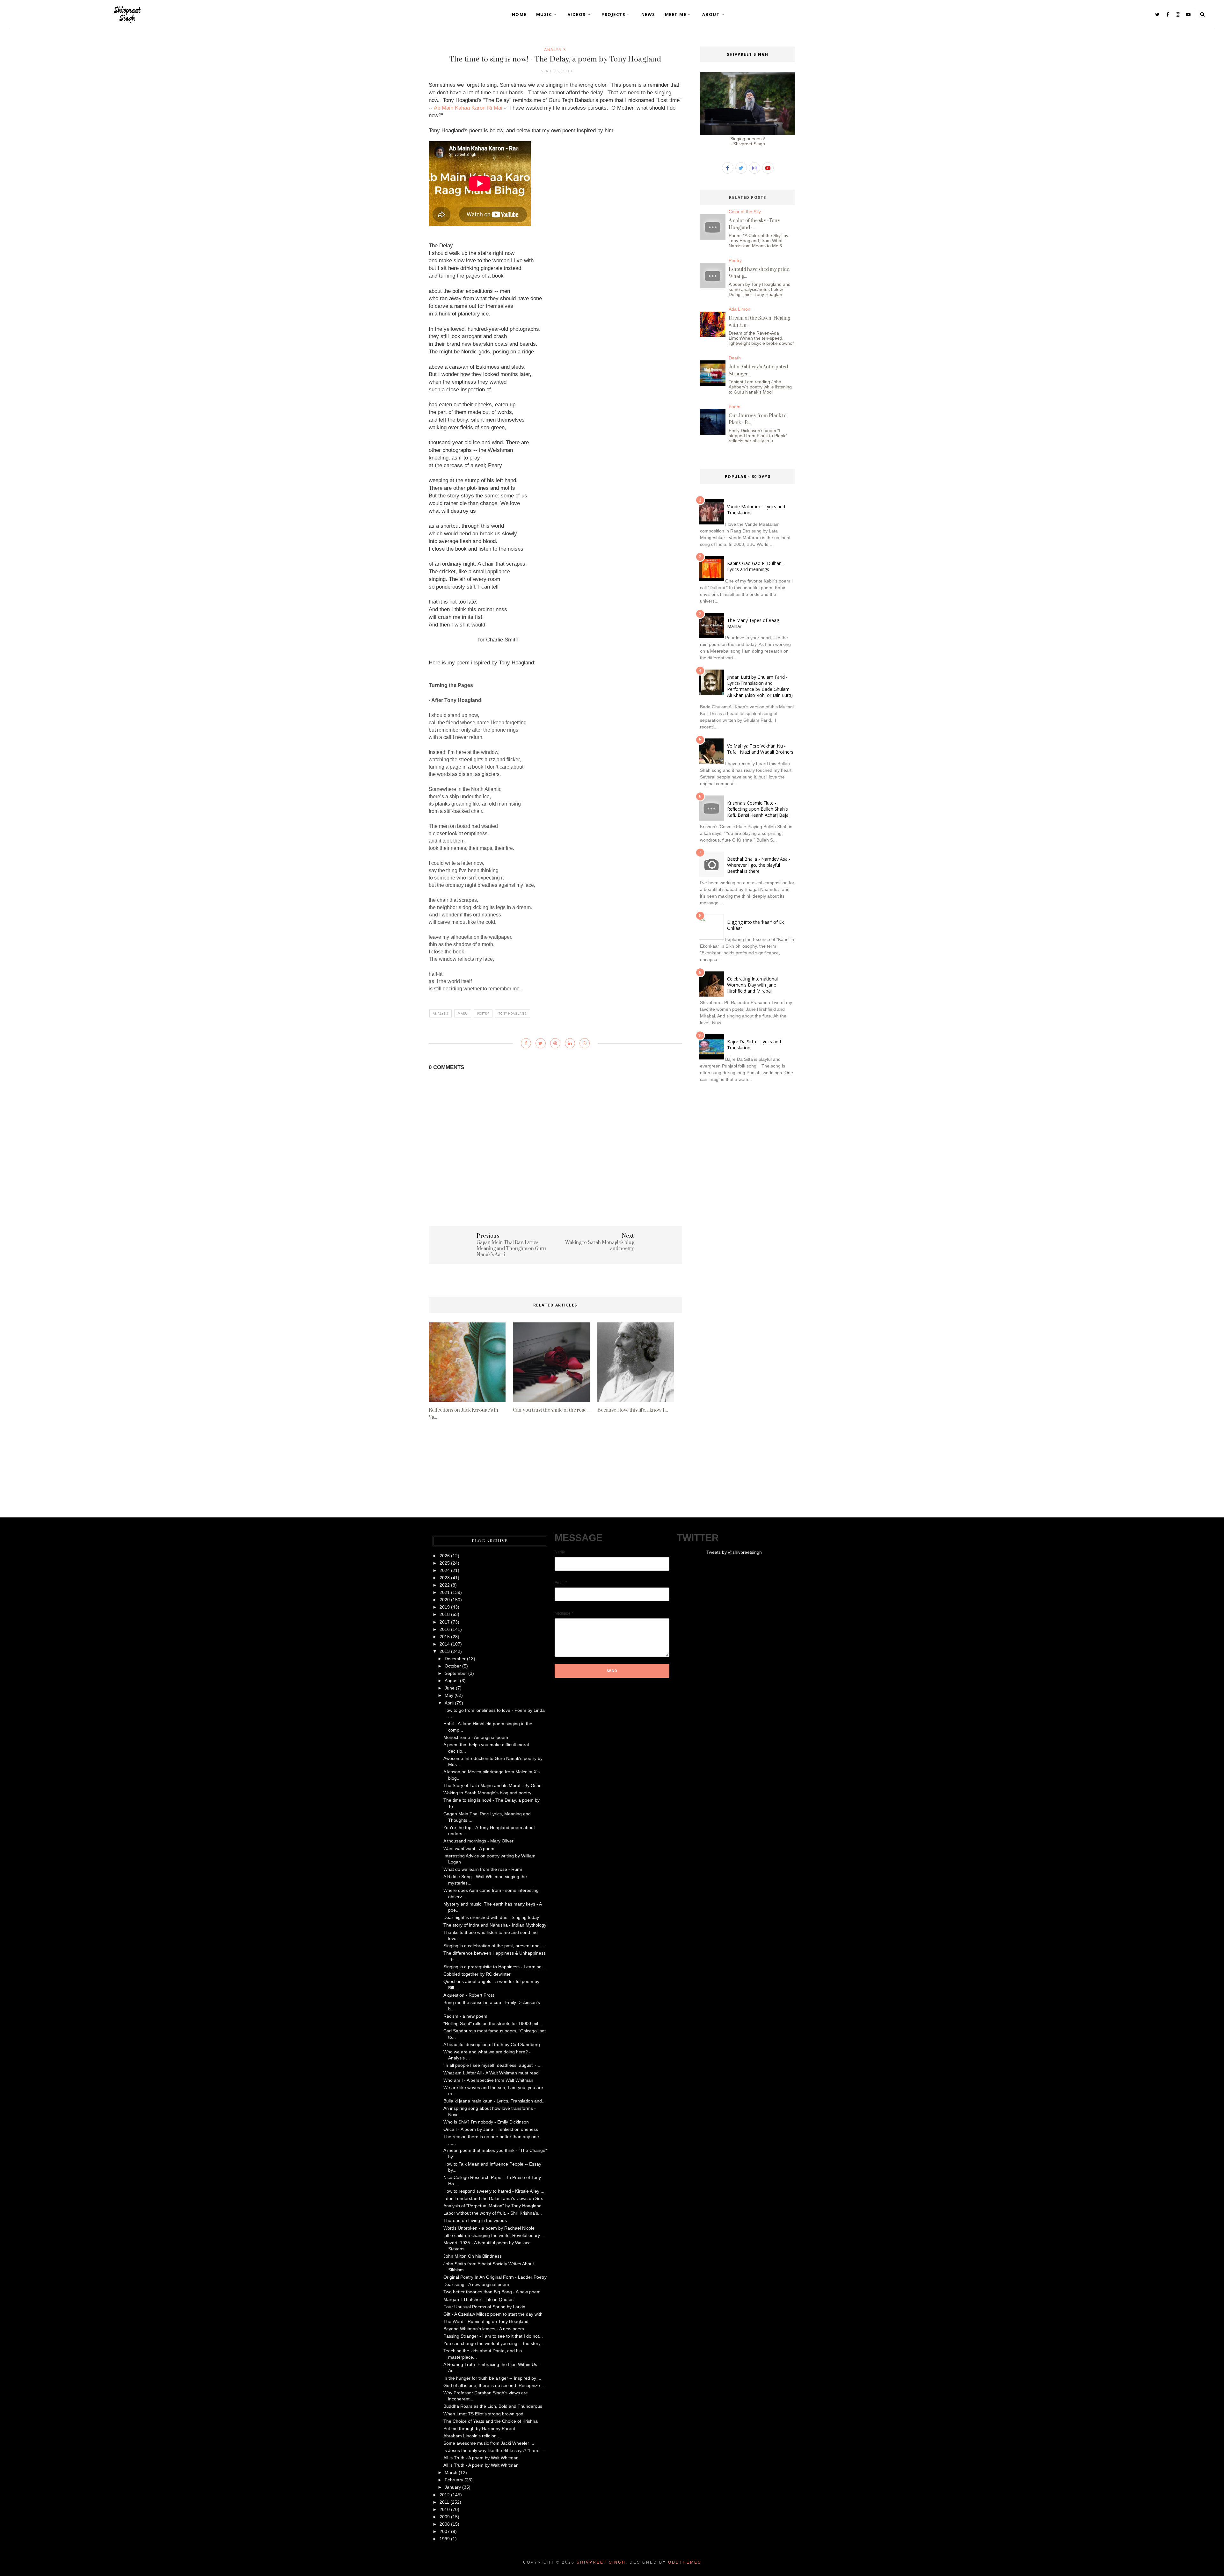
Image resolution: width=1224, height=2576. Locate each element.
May (449, 1695)
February (454, 2480)
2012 (445, 2495)
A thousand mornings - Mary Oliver (478, 1841)
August (452, 1681)
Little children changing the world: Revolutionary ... (494, 2235)
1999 (445, 2539)
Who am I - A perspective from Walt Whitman (488, 2080)
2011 (444, 2502)
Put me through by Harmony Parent (479, 2428)
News (648, 14)
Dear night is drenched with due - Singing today (491, 1917)
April (449, 1703)
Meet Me (676, 14)
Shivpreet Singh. (602, 2562)
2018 (445, 1614)
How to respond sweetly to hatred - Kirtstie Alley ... (494, 2191)
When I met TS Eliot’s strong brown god (483, 2414)
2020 (445, 1600)
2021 (445, 1592)
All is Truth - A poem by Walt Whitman (481, 2458)
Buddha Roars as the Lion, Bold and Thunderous (493, 2406)
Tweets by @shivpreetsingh (734, 1552)
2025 (445, 1563)
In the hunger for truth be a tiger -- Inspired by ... (492, 2378)
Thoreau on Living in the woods (475, 2220)
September (456, 1673)
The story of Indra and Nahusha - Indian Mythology (495, 1925)
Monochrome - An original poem (476, 1737)
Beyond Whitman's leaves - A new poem (484, 2329)
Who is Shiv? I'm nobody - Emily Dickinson (486, 2122)
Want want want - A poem (469, 1849)
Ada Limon (739, 309)
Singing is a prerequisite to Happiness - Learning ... (495, 1967)
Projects (613, 14)
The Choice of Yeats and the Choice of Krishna (491, 2421)
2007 (445, 2531)
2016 (445, 1629)
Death (735, 358)
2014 (445, 1644)
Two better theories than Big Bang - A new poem (492, 2292)
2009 (445, 2517)
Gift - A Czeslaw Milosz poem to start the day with (493, 2314)
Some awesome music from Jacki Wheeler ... (489, 2443)
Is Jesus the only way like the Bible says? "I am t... (494, 2450)
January (453, 2487)
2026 (445, 1556)
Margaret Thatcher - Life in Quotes (478, 2299)
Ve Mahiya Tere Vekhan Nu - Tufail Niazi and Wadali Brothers (760, 749)
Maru (463, 1013)
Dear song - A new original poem (476, 2284)
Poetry (483, 1013)
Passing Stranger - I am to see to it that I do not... (493, 2336)
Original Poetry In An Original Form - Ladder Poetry (495, 2277)
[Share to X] (541, 1043)
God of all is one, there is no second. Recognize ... (494, 2385)
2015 (445, 1637)
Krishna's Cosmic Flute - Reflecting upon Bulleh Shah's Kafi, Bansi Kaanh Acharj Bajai (758, 809)
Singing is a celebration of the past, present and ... (494, 1946)
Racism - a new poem (465, 2016)
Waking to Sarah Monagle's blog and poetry (487, 1793)
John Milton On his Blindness (473, 2256)
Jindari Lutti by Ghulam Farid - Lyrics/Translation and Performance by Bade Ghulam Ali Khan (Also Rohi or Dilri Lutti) (760, 686)
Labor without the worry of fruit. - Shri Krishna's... (493, 2213)
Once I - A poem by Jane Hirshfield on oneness (491, 2129)
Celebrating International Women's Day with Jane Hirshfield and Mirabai (752, 985)
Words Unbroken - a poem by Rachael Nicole (489, 2228)
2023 (445, 1578)
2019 (445, 1607)
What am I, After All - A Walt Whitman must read (491, 2073)
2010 (445, 2509)
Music (544, 14)
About (711, 14)
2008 (445, 2524)
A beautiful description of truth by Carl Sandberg (492, 2044)
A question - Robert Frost (469, 1995)
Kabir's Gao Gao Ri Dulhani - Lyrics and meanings (756, 566)
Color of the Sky (745, 212)
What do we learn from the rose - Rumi (483, 1869)
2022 (445, 1585)
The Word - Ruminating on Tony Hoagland (486, 2321)
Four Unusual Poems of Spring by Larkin (484, 2307)
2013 (445, 1651)
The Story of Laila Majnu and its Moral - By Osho (492, 1785)
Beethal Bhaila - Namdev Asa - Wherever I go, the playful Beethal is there (759, 865)
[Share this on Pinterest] (555, 1043)
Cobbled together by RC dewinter (477, 1974)
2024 (445, 1570)
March (451, 2472)
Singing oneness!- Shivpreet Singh (748, 141)
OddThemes (685, 2562)
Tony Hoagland (513, 1013)
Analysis (555, 49)
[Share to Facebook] (526, 1043)
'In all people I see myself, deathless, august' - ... (492, 2065)
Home (519, 14)
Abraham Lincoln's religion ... (473, 2436)
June (450, 1688)
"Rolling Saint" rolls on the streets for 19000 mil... (493, 2023)
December (455, 1659)
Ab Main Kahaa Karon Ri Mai (468, 108)
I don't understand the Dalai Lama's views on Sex (493, 2198)
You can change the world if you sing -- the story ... (495, 2343)
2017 (445, 1622)
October (453, 1666)
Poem (735, 407)
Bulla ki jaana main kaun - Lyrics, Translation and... (495, 2101)
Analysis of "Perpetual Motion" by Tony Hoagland (492, 2206)
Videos (577, 14)
